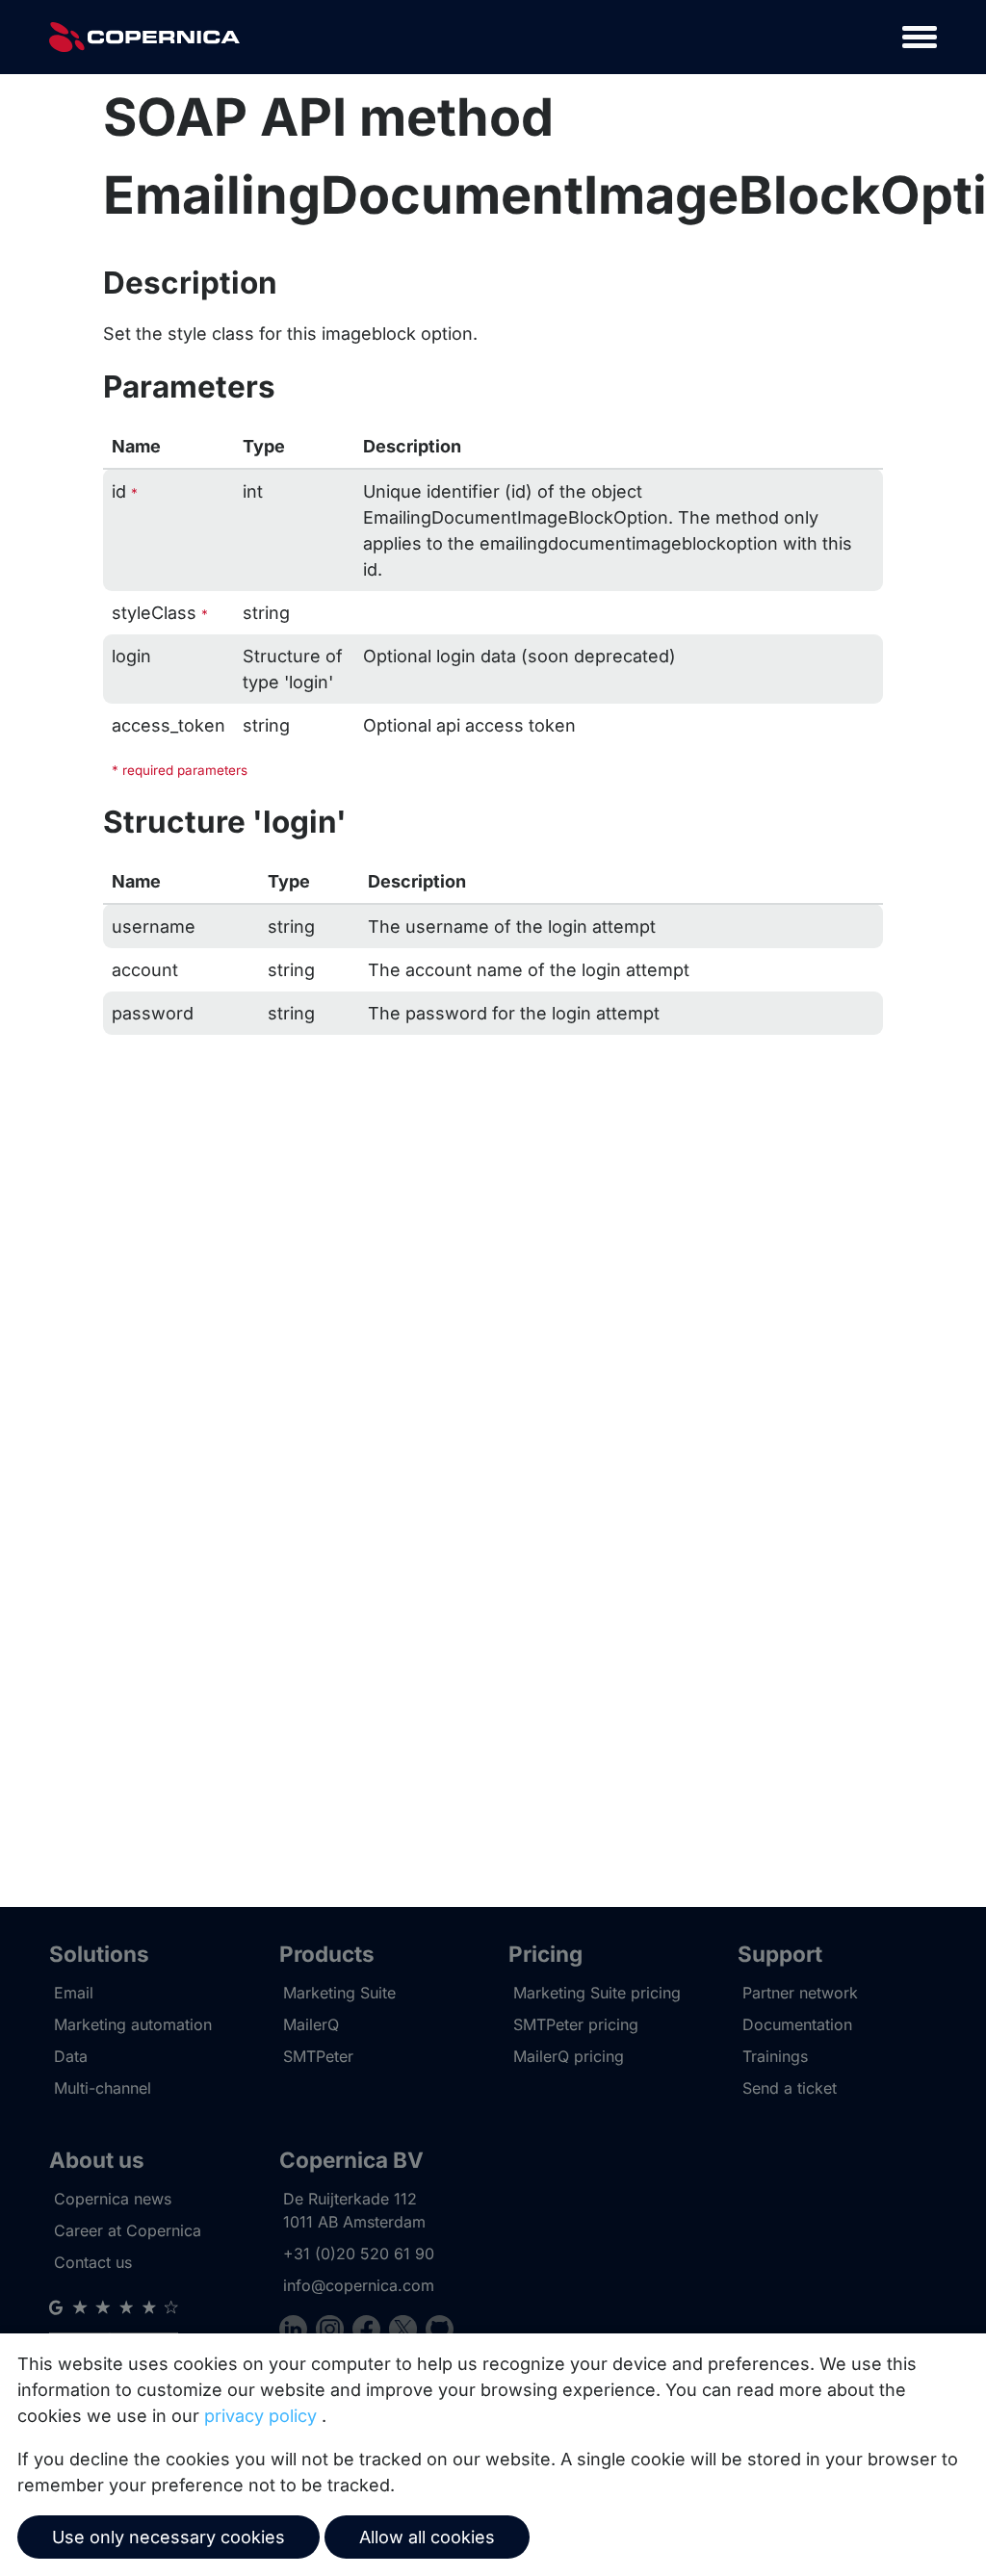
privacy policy (260, 2416)
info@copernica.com (359, 2285)
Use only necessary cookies (169, 2537)
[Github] (440, 2332)
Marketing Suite (339, 1993)
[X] (407, 2332)
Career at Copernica (128, 2230)
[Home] (144, 37)
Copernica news (113, 2199)
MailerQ (311, 2024)
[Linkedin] (298, 2332)
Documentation (797, 2024)
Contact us (93, 2262)
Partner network (800, 1993)
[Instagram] (334, 2332)
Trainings (775, 2056)
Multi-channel (103, 2088)
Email (74, 1993)
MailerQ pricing (569, 2056)
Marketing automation (133, 2024)
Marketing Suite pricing (597, 1993)
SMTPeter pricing (576, 2024)
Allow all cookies (427, 2537)
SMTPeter (318, 2056)
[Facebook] (371, 2332)
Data (71, 2056)
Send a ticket (790, 2088)
